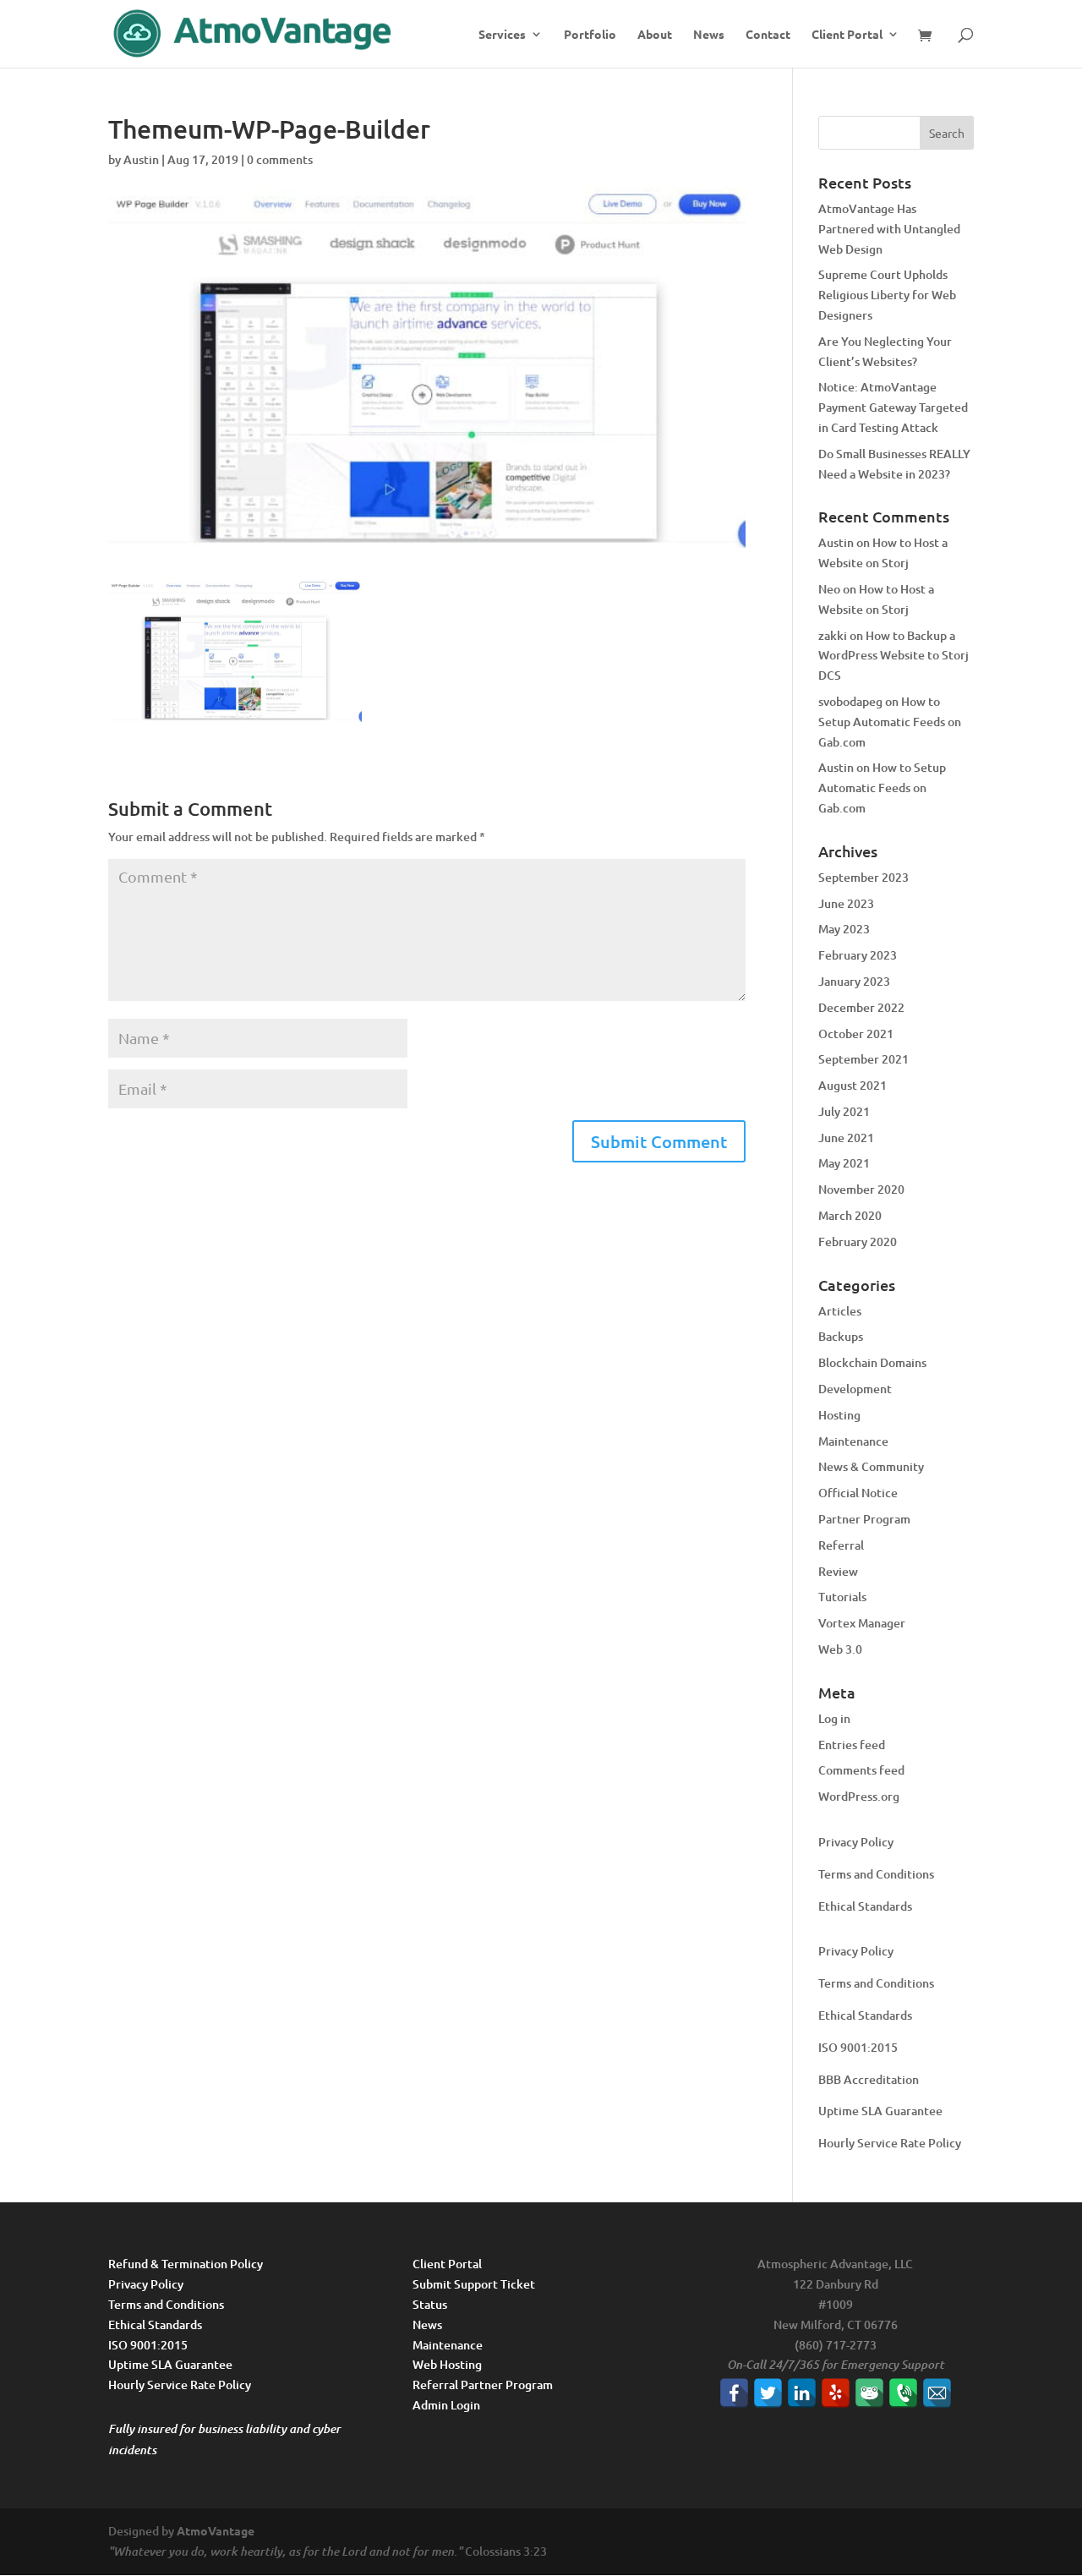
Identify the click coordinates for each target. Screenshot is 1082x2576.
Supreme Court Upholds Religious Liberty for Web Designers (887, 295)
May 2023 (844, 929)
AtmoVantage (216, 2530)
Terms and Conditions (876, 1874)
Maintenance (853, 1441)
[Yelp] (836, 2393)
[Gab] (869, 2393)
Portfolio (590, 35)
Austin (141, 159)
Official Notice (858, 1493)
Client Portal (847, 35)
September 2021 (863, 1059)
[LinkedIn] (802, 2393)
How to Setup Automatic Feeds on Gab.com (890, 722)
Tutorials (842, 1597)
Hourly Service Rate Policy (890, 2143)
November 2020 (861, 1189)
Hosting (839, 1415)
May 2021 (844, 1163)
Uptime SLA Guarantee (880, 2111)
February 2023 (858, 955)
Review (838, 1571)
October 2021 (856, 1034)
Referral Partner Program (483, 2385)
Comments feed (861, 1770)
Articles (840, 1311)
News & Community (871, 1466)
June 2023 (846, 903)
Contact (768, 35)
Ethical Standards (865, 1906)
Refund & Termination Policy (186, 2264)
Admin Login (446, 2405)
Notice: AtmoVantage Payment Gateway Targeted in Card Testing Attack (893, 407)
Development (855, 1389)
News (709, 35)
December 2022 (861, 1007)
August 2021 (852, 1085)
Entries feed (852, 1745)
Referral (841, 1545)
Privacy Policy (856, 1842)
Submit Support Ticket (474, 2284)
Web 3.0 (840, 1649)
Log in (834, 1718)
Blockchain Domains (872, 1362)
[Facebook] (734, 2393)
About (655, 35)
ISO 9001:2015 (858, 2047)
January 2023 (854, 981)
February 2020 (858, 1242)
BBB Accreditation (869, 2079)
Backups (841, 1336)
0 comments (280, 159)
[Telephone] (903, 2393)
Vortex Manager (862, 1623)
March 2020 (850, 1215)
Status (430, 2304)
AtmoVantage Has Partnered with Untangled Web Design (889, 229)
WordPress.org (859, 1796)
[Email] (937, 2393)
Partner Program (864, 1519)
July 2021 (844, 1111)
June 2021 (846, 1138)
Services (502, 35)
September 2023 (863, 877)
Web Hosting (447, 2364)
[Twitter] (768, 2393)
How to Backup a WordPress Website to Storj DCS (893, 656)
